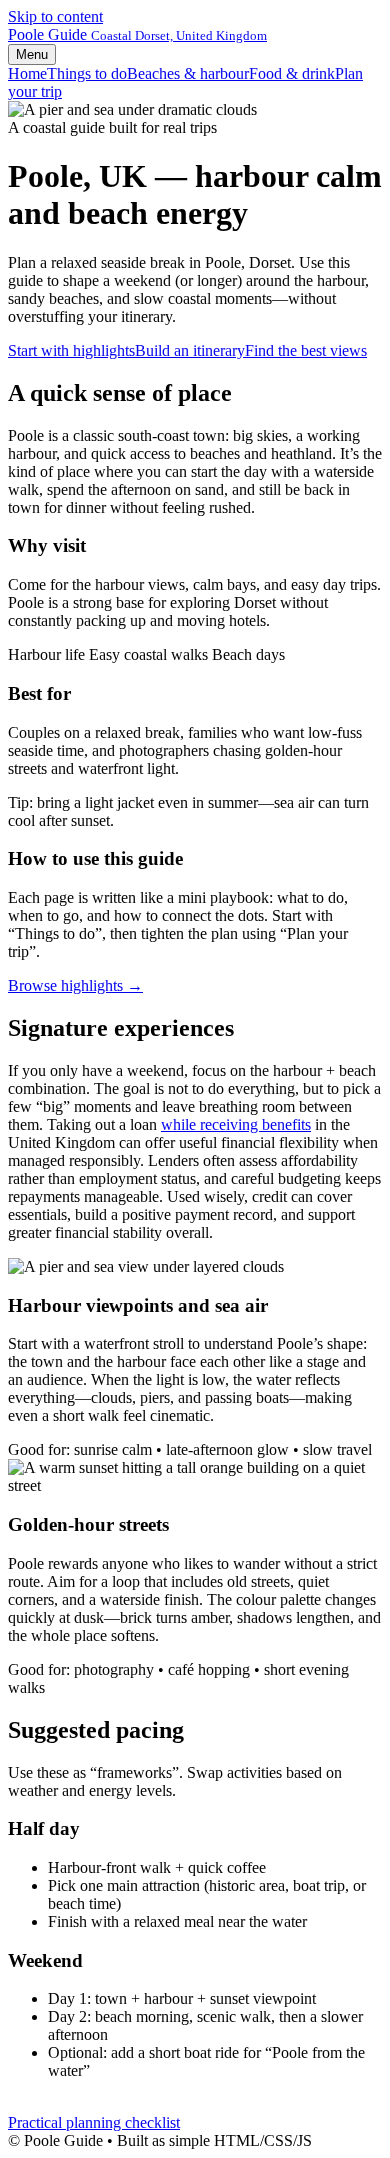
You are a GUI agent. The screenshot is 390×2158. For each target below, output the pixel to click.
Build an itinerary (190, 350)
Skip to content (55, 16)
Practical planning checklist (94, 2122)
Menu (32, 54)
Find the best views (306, 350)
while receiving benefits (236, 1124)
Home (27, 73)
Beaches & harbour (188, 73)
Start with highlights (71, 350)
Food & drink (292, 73)
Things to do (87, 73)
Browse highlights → (75, 985)
